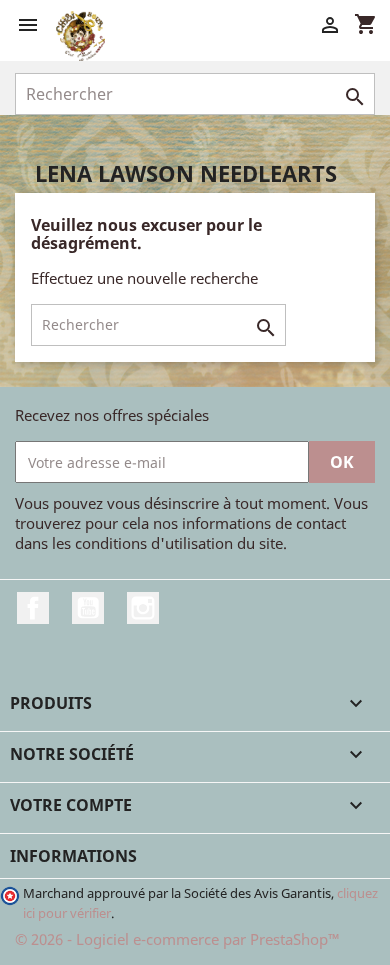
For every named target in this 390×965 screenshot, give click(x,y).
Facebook (33, 608)
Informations (73, 856)
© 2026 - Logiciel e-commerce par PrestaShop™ (177, 939)
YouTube (88, 608)
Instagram (143, 608)
